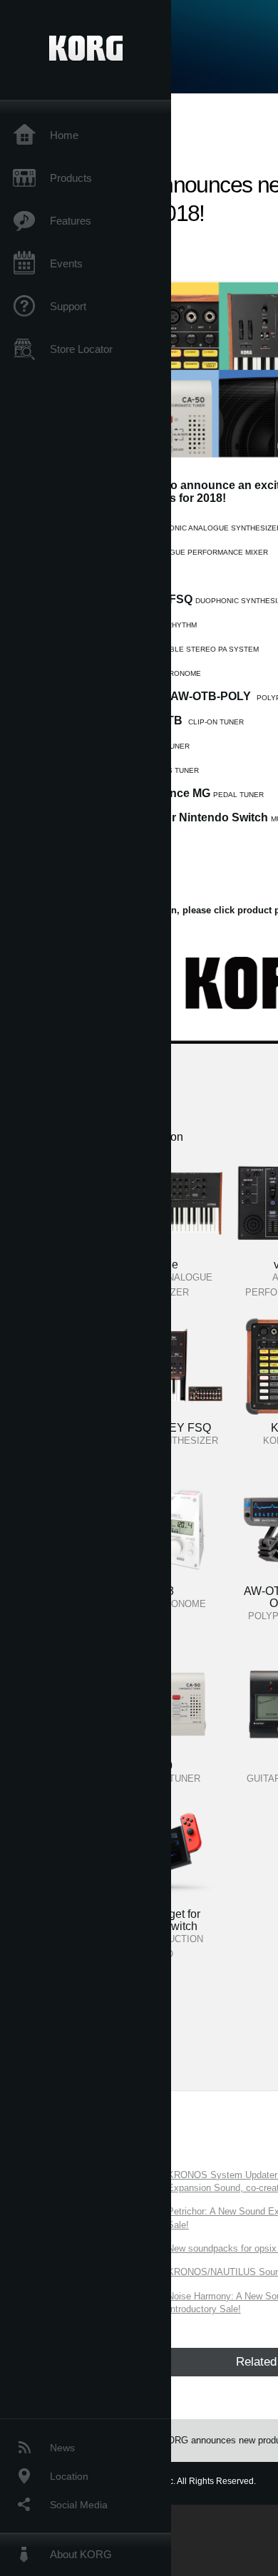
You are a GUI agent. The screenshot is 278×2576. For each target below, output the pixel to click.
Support (68, 306)
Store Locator (81, 349)
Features (71, 221)
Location (69, 2476)
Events (66, 263)
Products (71, 178)
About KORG (81, 2554)
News (62, 2448)
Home (64, 135)
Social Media (79, 2505)
